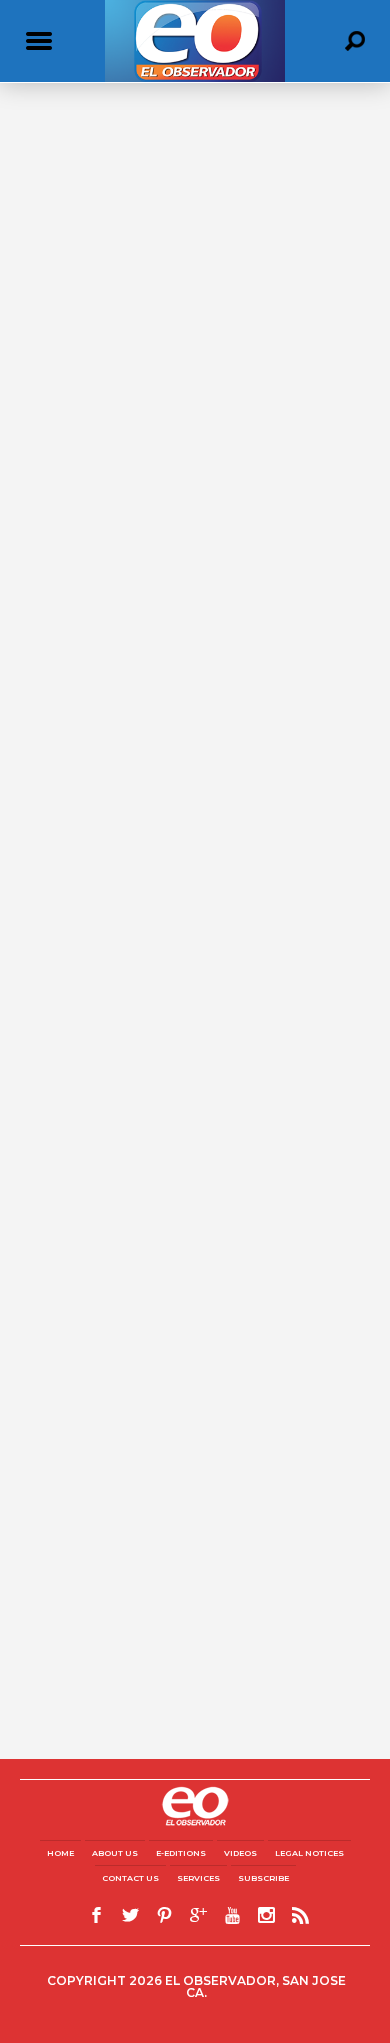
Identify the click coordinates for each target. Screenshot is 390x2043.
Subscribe (263, 1878)
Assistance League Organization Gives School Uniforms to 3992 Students (176, 402)
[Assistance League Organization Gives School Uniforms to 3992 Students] (195, 272)
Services (198, 1878)
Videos (240, 1853)
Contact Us (130, 1878)
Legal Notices (309, 1853)
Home (60, 1853)
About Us (115, 1853)
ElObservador (59, 433)
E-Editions (181, 1853)
